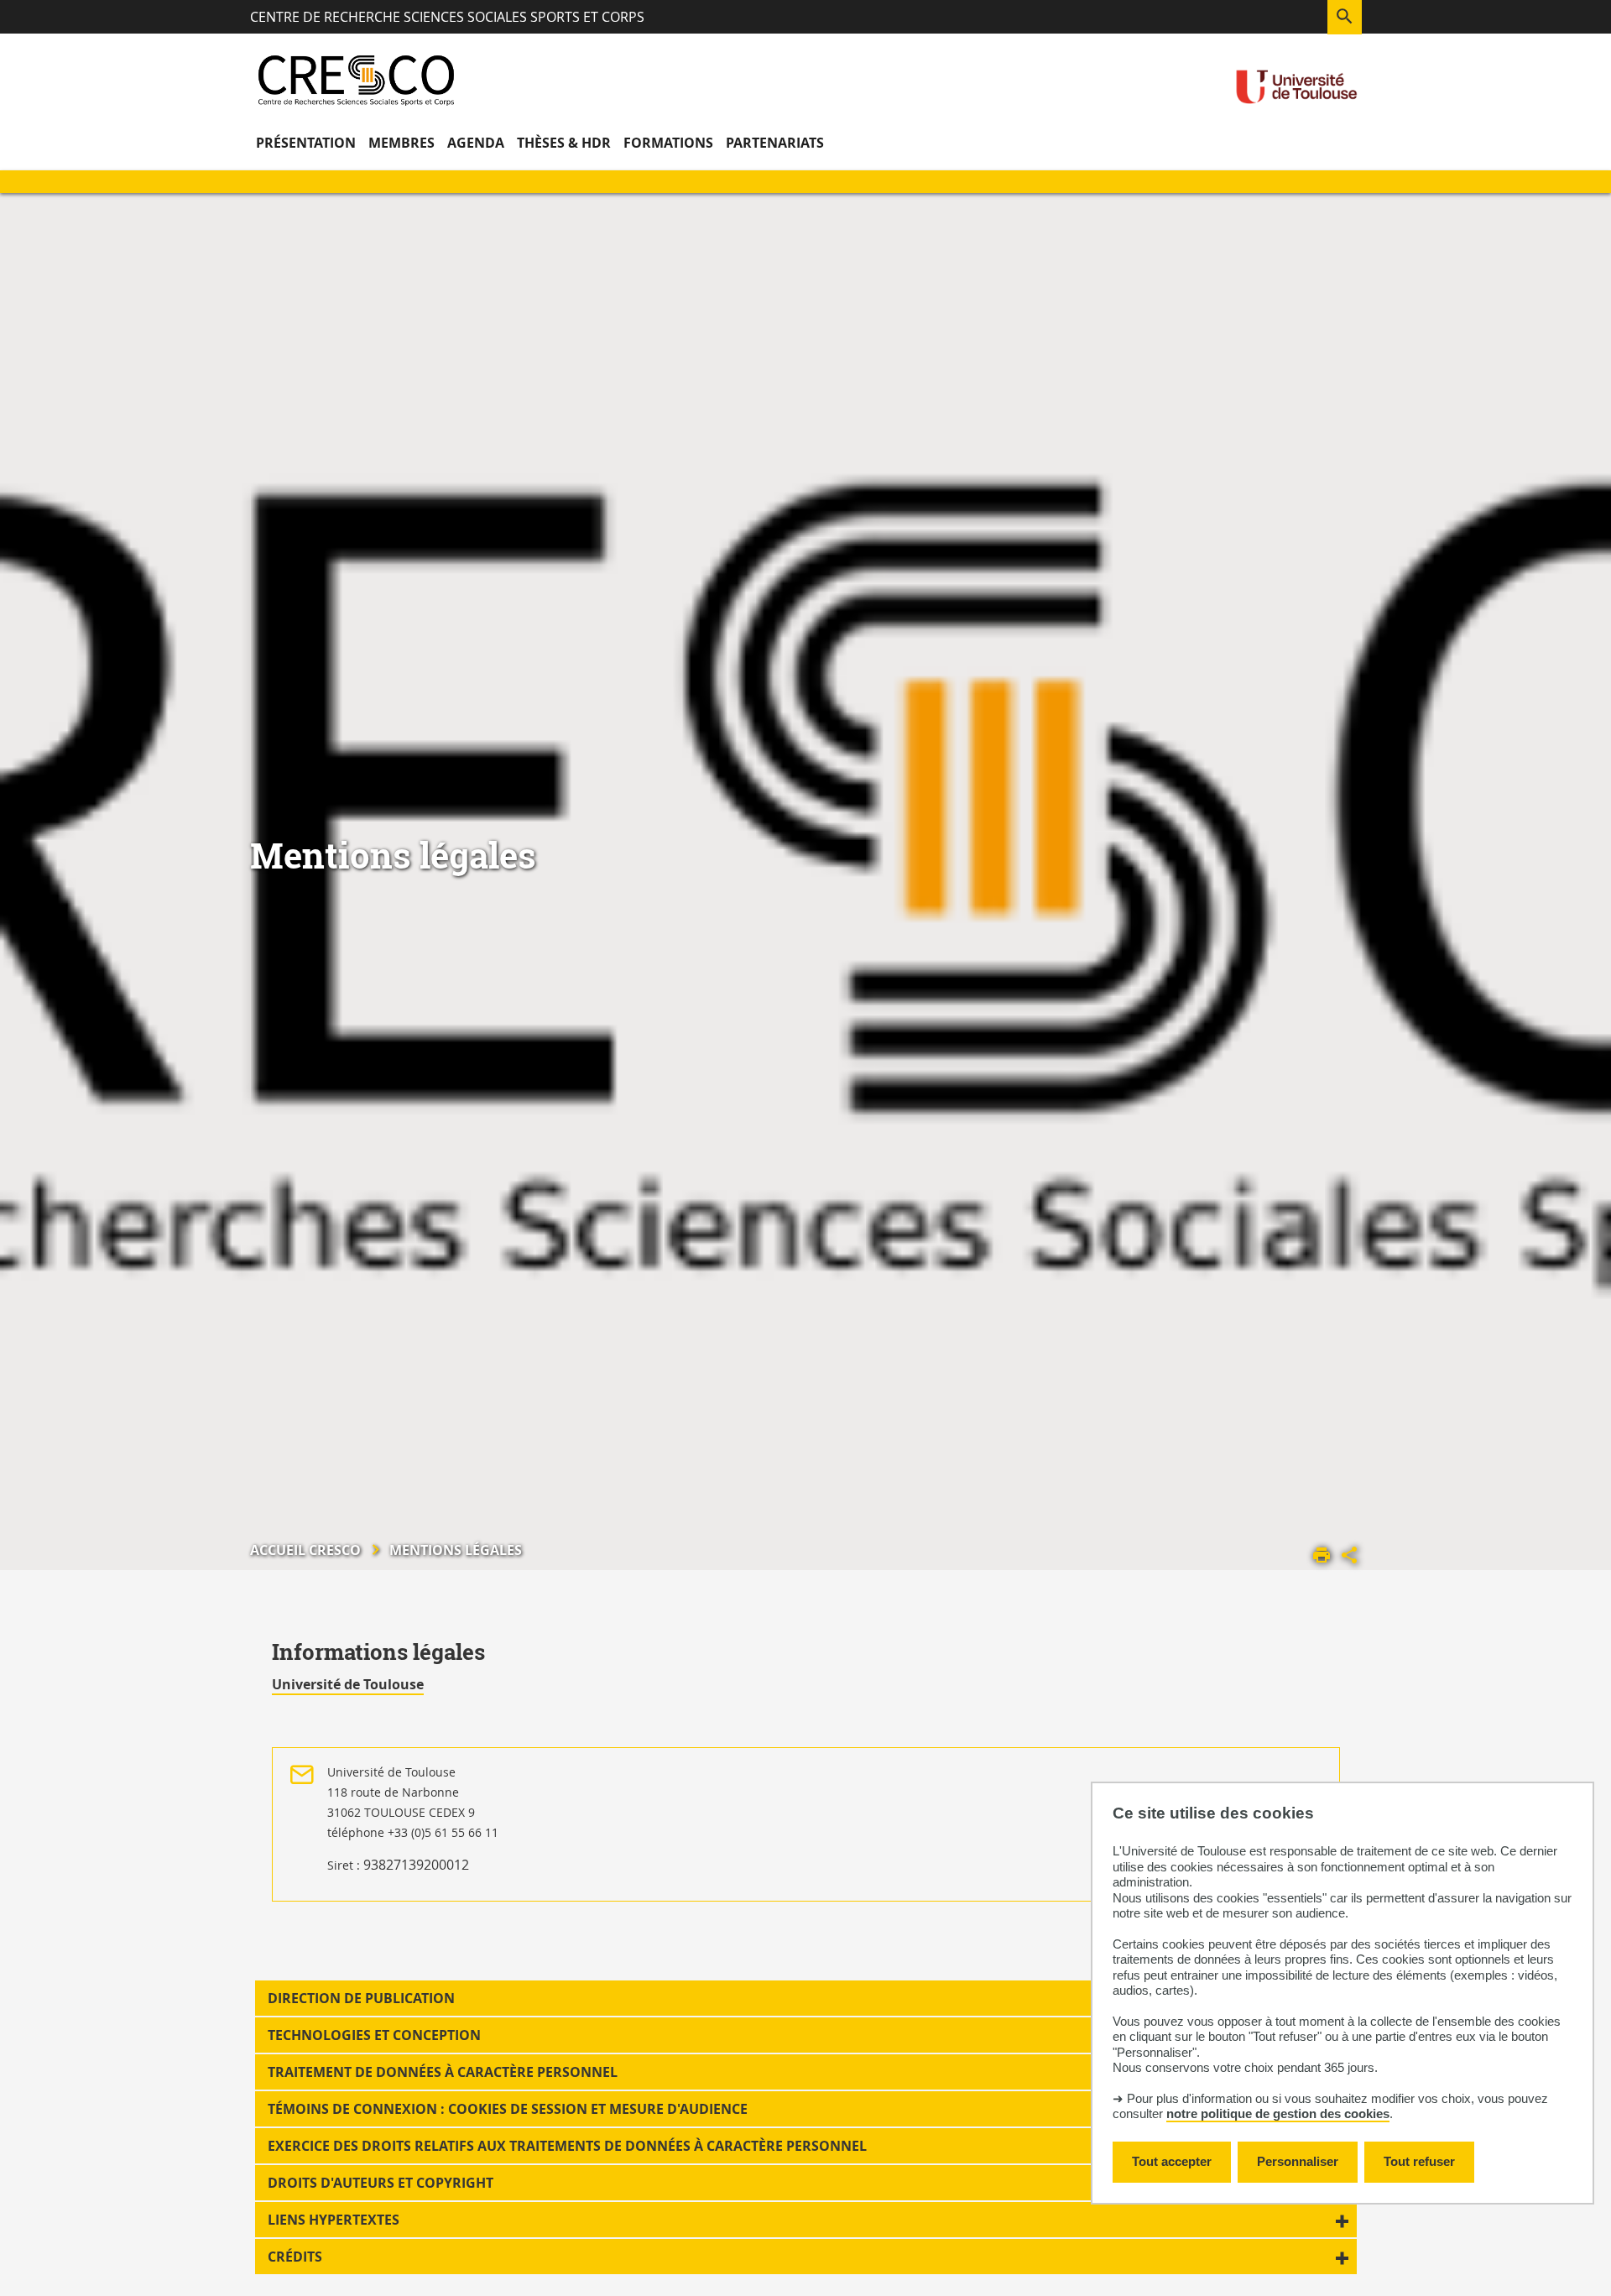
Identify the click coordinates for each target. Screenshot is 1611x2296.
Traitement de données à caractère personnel (443, 2072)
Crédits (295, 2257)
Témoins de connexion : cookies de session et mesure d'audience (508, 2109)
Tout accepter (1172, 2161)
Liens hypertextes (334, 2220)
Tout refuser (1419, 2161)
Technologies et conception (374, 2035)
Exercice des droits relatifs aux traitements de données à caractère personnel (567, 2146)
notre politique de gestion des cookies (1278, 2113)
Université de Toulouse (348, 1684)
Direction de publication (361, 1998)
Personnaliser (1298, 2161)
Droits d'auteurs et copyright (381, 2183)
